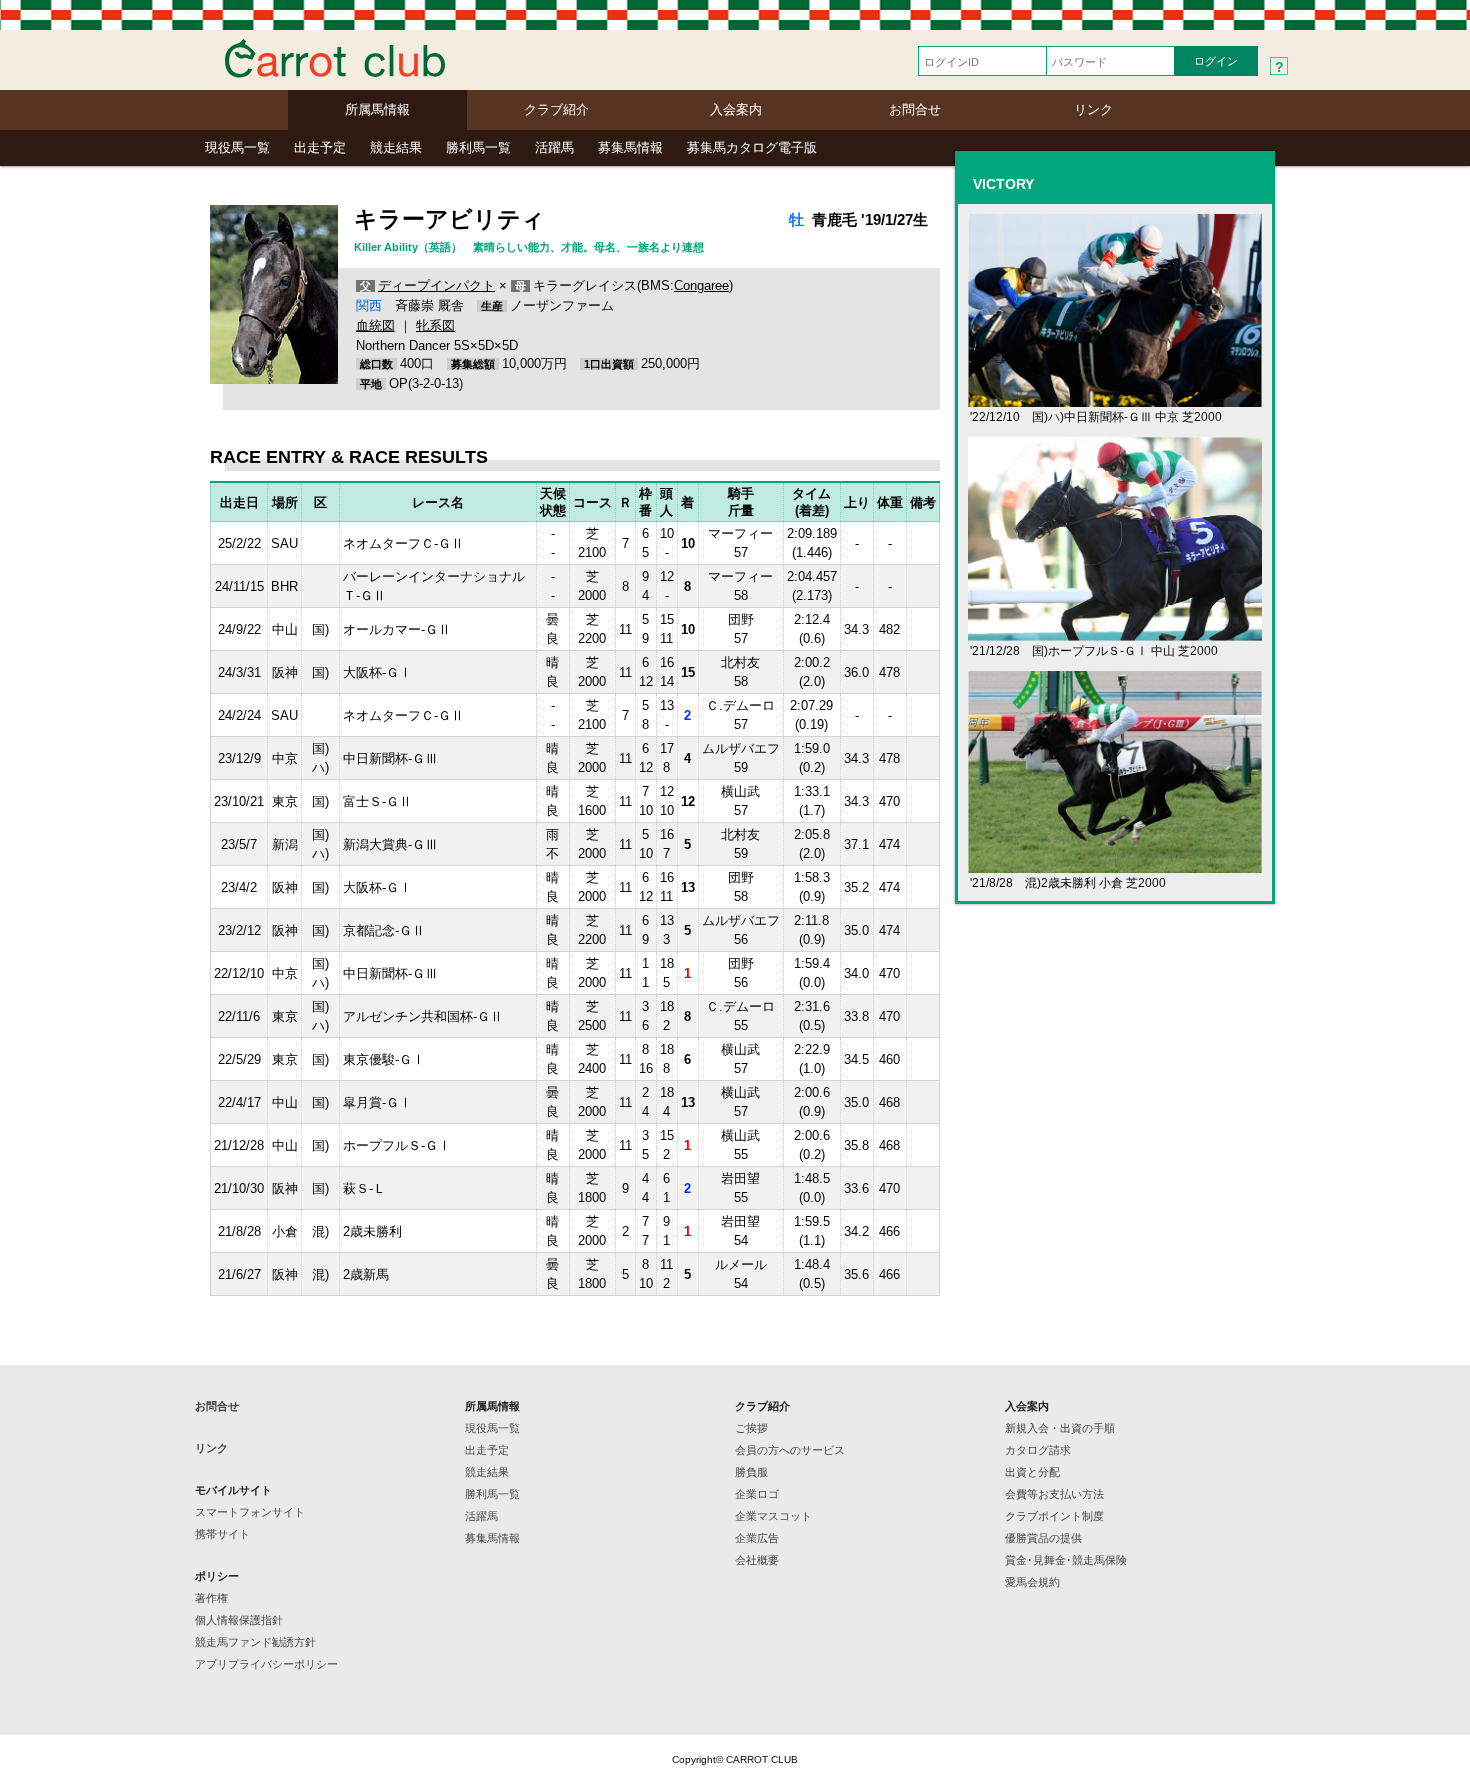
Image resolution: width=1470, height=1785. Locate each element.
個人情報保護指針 (239, 1620)
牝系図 (435, 325)
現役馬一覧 (237, 147)
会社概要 (757, 1560)
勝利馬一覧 (478, 147)
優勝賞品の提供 (1043, 1538)
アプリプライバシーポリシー (266, 1664)
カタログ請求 (1038, 1450)
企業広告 (757, 1538)
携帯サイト (222, 1534)
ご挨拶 (751, 1428)
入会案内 (736, 109)
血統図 (375, 325)
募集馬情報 (630, 147)
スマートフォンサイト (250, 1512)
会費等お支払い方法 (1054, 1494)
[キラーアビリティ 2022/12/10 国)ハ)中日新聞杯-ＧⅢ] (1115, 398)
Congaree (701, 285)
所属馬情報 (377, 109)
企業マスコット (773, 1516)
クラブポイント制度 (1054, 1516)
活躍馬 (554, 147)
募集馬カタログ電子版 (752, 147)
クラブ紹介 (556, 109)
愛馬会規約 (1032, 1582)
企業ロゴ (757, 1494)
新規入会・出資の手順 (1060, 1428)
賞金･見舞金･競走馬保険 (1066, 1560)
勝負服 (751, 1472)
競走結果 (396, 147)
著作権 (211, 1598)
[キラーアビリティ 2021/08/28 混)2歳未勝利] (1115, 864)
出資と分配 (1032, 1472)
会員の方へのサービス (790, 1450)
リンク (1093, 109)
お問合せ (915, 109)
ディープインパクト (436, 285)
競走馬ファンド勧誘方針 (255, 1642)
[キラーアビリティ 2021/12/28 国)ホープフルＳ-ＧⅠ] (1115, 632)
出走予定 (320, 147)
